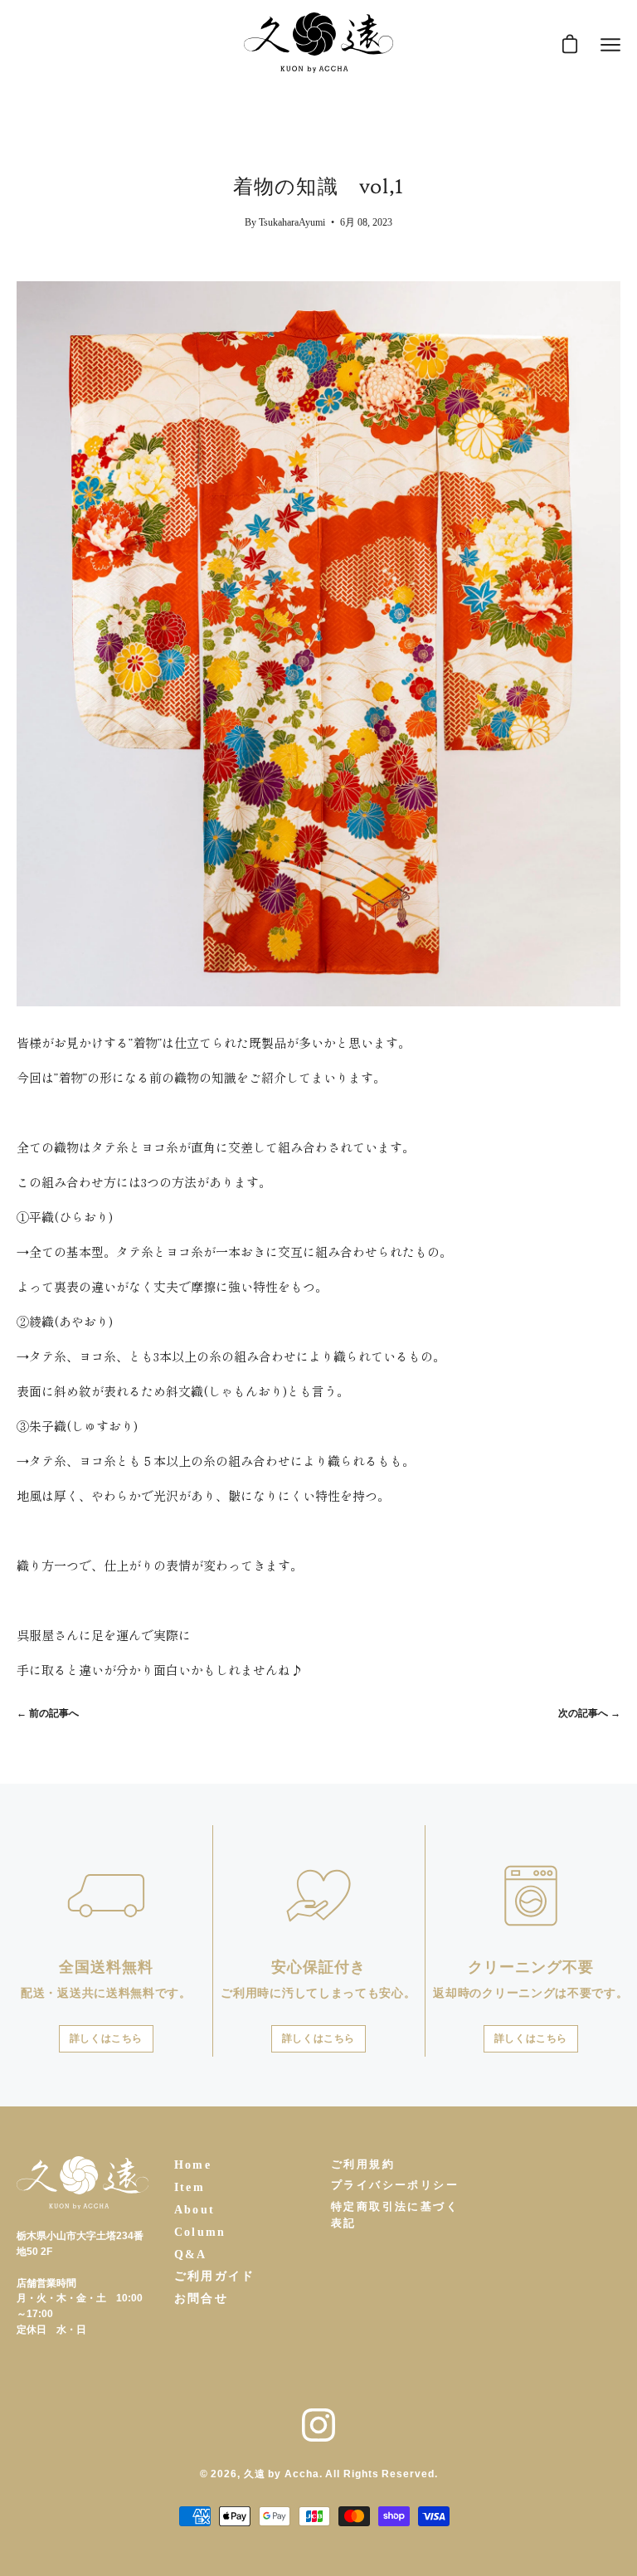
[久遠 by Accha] (318, 45)
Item (190, 2187)
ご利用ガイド (215, 2276)
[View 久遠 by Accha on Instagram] (318, 2425)
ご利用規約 (363, 2164)
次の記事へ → (589, 1713)
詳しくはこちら (106, 2039)
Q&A (191, 2255)
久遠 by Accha (282, 2474)
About (195, 2210)
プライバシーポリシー (395, 2185)
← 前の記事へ (48, 1713)
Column (200, 2232)
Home (193, 2165)
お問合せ (202, 2298)
